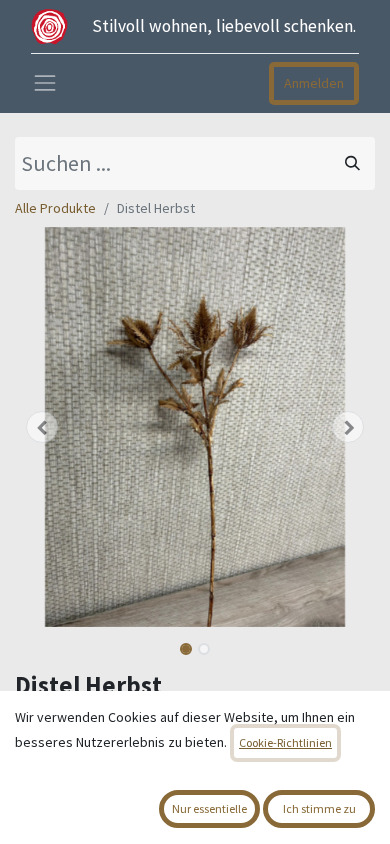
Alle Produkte (55, 208)
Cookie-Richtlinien (285, 742)
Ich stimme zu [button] (319, 808)
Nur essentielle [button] (209, 808)
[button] (42, 427)
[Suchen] (352, 163)
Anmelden (314, 83)
